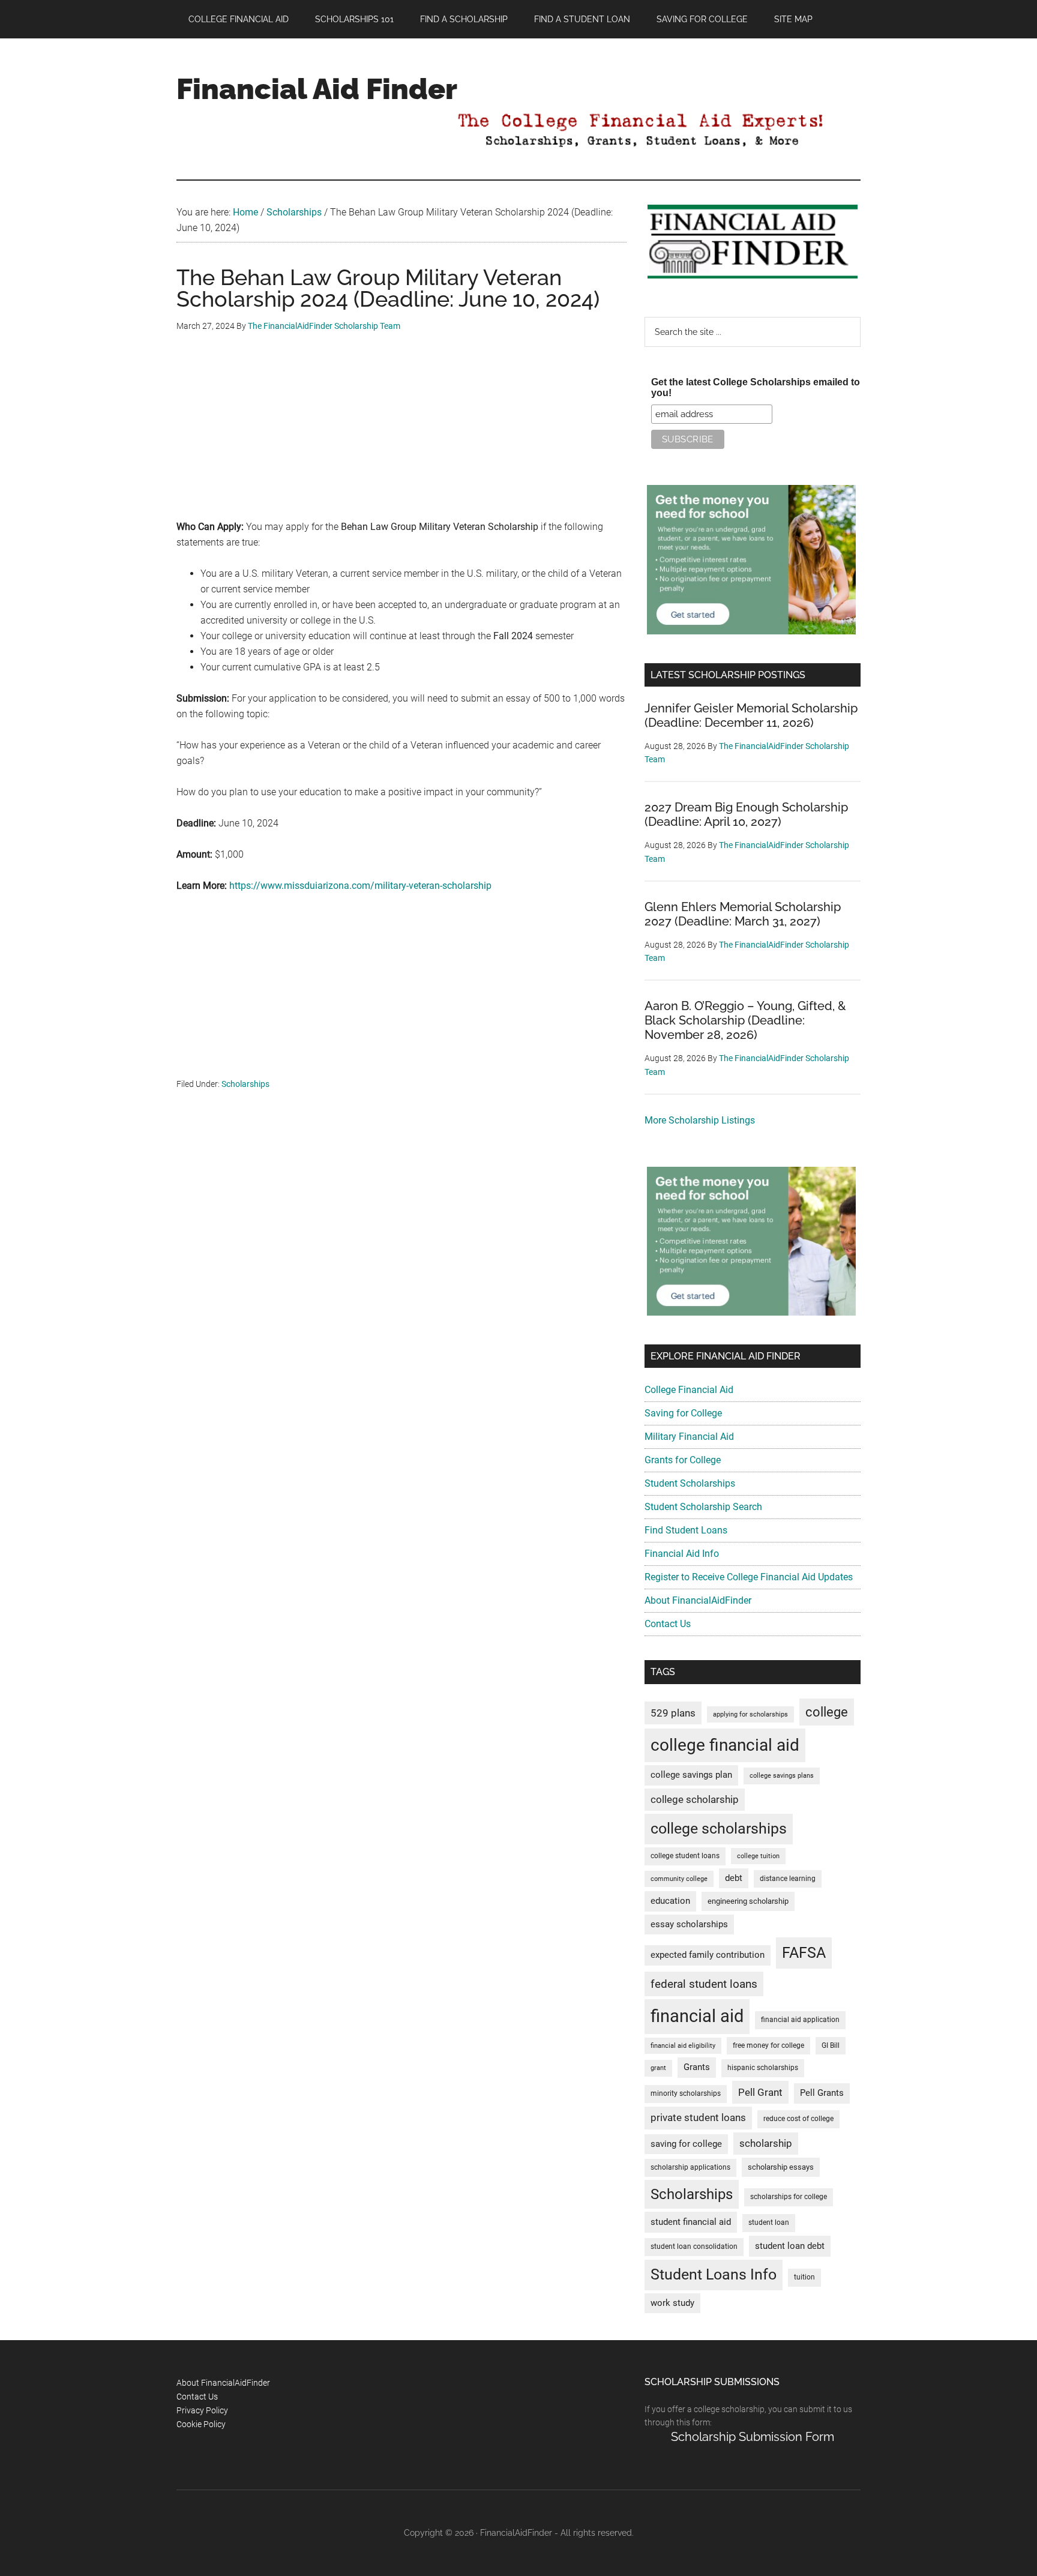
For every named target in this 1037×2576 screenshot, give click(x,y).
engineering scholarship (748, 1901)
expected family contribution (708, 1955)
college (827, 1712)
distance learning (788, 1879)
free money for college (768, 2045)
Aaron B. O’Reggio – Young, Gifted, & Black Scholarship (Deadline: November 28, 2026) (745, 1020)
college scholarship (695, 1799)
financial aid (697, 2016)
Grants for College (683, 1460)
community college (679, 1879)
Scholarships (245, 1084)
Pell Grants (822, 2093)
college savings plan (691, 1775)
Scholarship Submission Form (753, 2437)
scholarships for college (789, 2197)
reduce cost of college (798, 2119)
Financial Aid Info (682, 1554)
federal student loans (704, 1984)
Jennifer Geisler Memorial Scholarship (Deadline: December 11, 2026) (751, 715)
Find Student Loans (686, 1530)
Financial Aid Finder (317, 89)
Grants (697, 2067)
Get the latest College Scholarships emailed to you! (756, 387)
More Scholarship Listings (700, 1120)
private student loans (698, 2117)
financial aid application (800, 2020)
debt (734, 1878)
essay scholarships (689, 1924)
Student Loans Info (714, 2274)
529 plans (673, 1713)
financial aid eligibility (683, 2046)
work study (672, 2303)
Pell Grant (760, 2092)
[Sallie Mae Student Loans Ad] (751, 631)
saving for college (686, 2144)
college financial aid (725, 1745)
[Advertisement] (401, 435)
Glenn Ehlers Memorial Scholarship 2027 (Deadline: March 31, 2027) (743, 914)
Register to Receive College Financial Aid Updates (749, 1577)
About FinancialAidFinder (698, 1600)
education (670, 1901)
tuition (804, 2277)
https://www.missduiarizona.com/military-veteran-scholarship (360, 886)
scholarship (766, 2143)
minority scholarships (686, 2093)
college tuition (758, 1856)
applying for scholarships (750, 1714)
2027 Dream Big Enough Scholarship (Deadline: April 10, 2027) (746, 814)
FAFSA (804, 1952)
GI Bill (831, 2045)
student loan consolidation (694, 2246)
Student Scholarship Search (703, 1507)
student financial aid (691, 2222)
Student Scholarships (690, 1483)
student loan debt (790, 2246)
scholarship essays (781, 2167)
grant (658, 2068)
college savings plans (782, 1776)
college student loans (685, 1856)
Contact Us (668, 1624)
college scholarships (719, 1828)
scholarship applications (690, 2167)
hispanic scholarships (763, 2068)
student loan (769, 2222)
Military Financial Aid (689, 1437)
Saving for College (683, 1413)
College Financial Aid (689, 1390)
